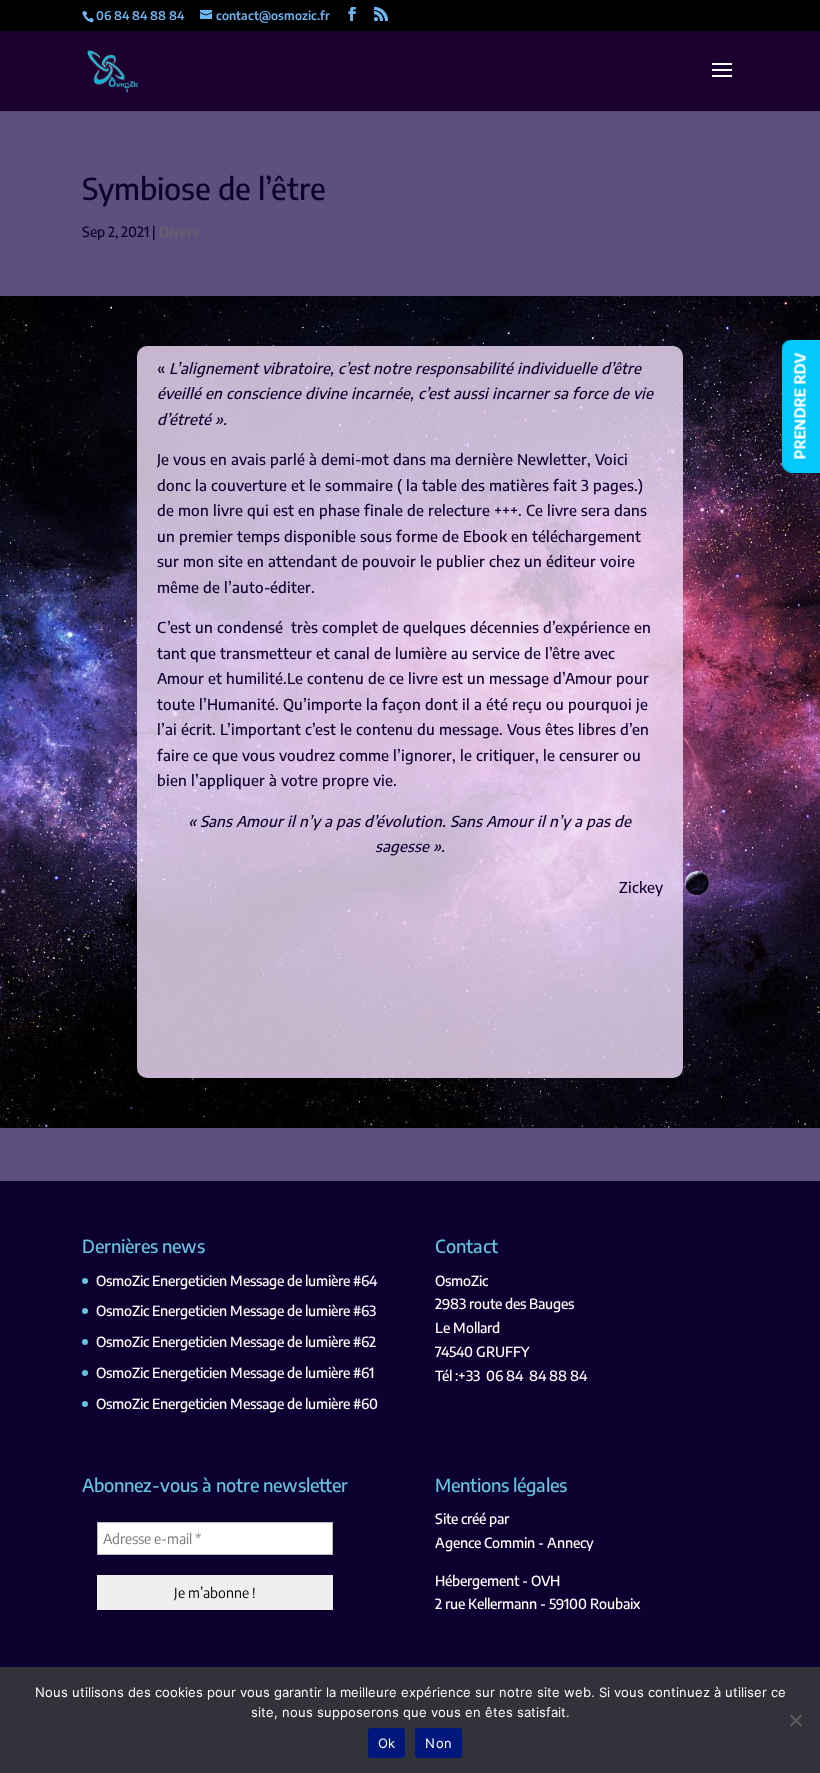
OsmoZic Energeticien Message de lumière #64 (236, 1280)
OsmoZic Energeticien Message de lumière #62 (236, 1341)
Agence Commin (485, 1542)
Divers (178, 231)
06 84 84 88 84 (536, 1375)
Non (438, 1743)
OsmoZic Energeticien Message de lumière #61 (235, 1372)
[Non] (795, 1720)
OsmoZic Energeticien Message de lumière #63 (236, 1310)
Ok (387, 1743)
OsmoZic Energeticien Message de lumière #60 (237, 1403)
